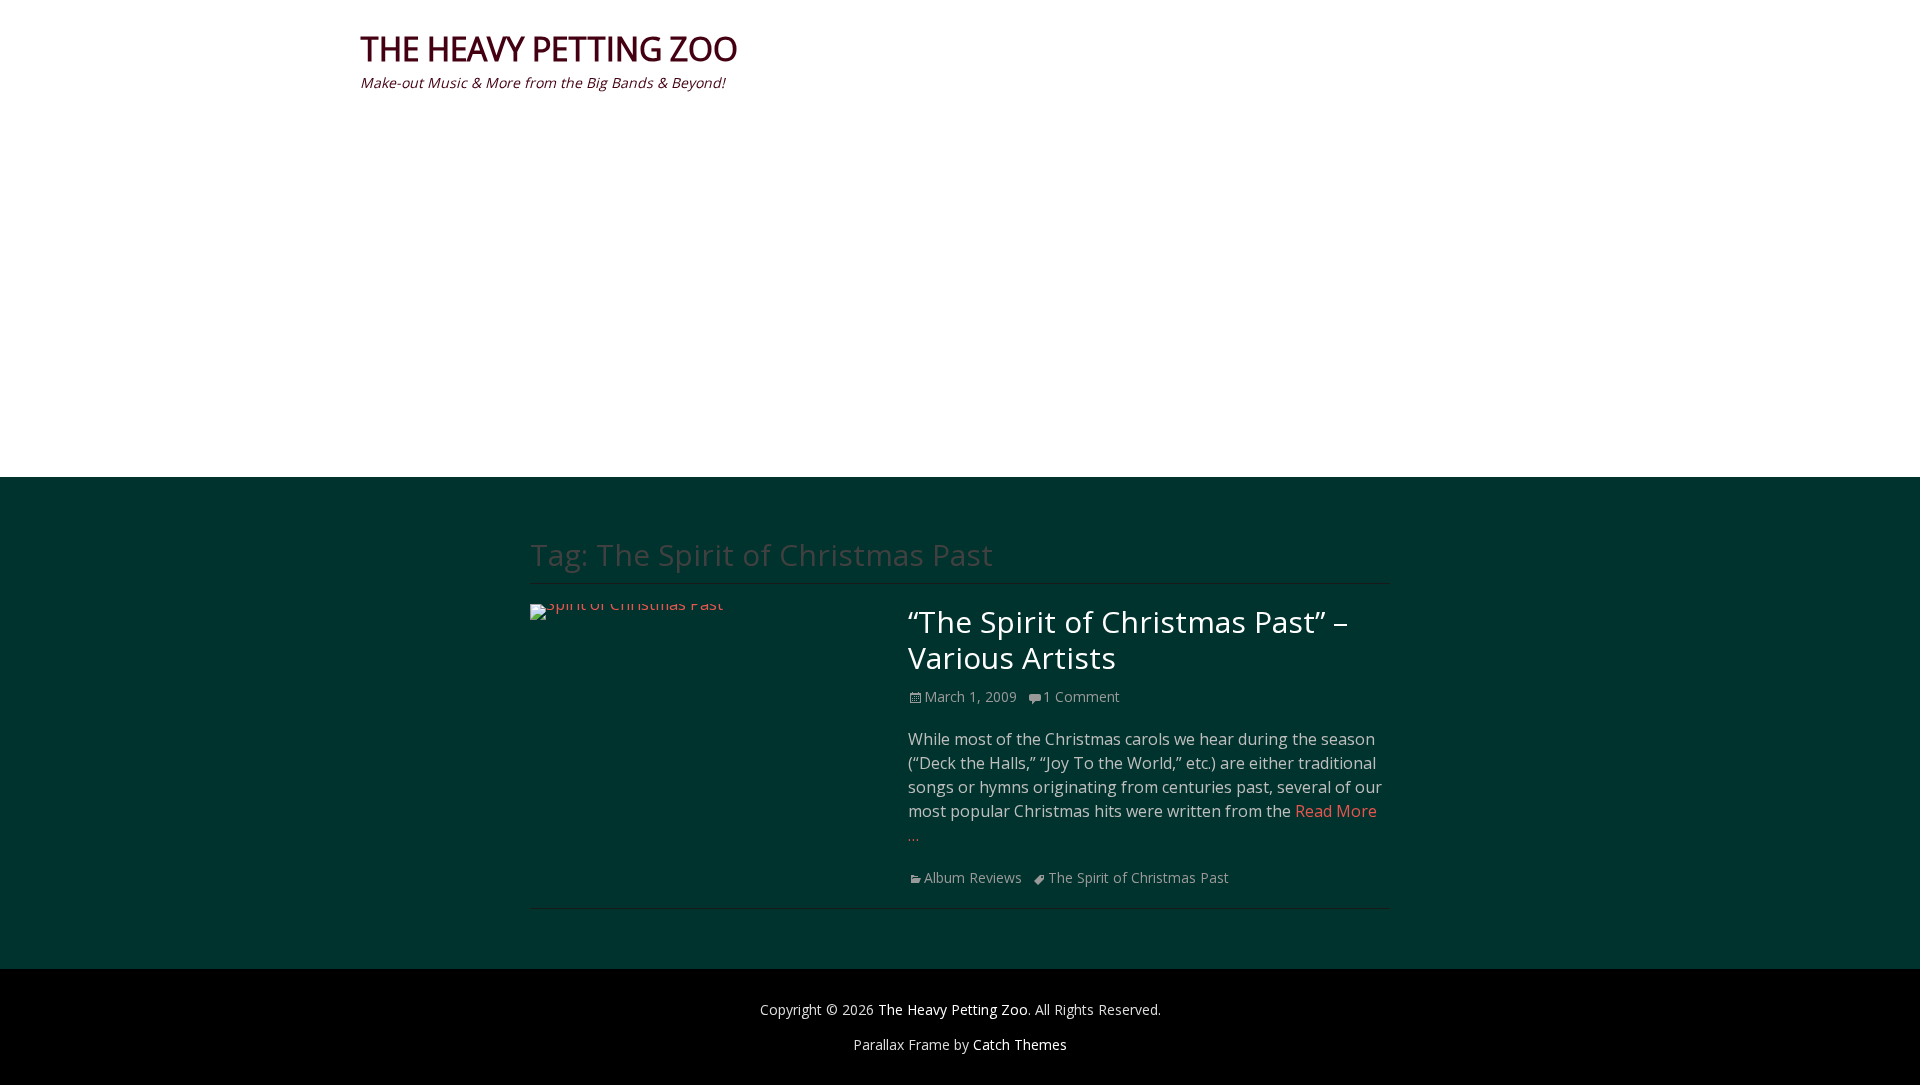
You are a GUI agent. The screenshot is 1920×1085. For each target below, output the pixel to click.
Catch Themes (1020, 1044)
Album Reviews (973, 877)
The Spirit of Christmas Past (1138, 877)
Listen (1203, 49)
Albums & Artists (1060, 49)
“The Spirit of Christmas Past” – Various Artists (1128, 639)
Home (921, 49)
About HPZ (1470, 49)
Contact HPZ (1327, 49)
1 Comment (1081, 696)
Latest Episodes (960, 253)
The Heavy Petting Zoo (549, 48)
